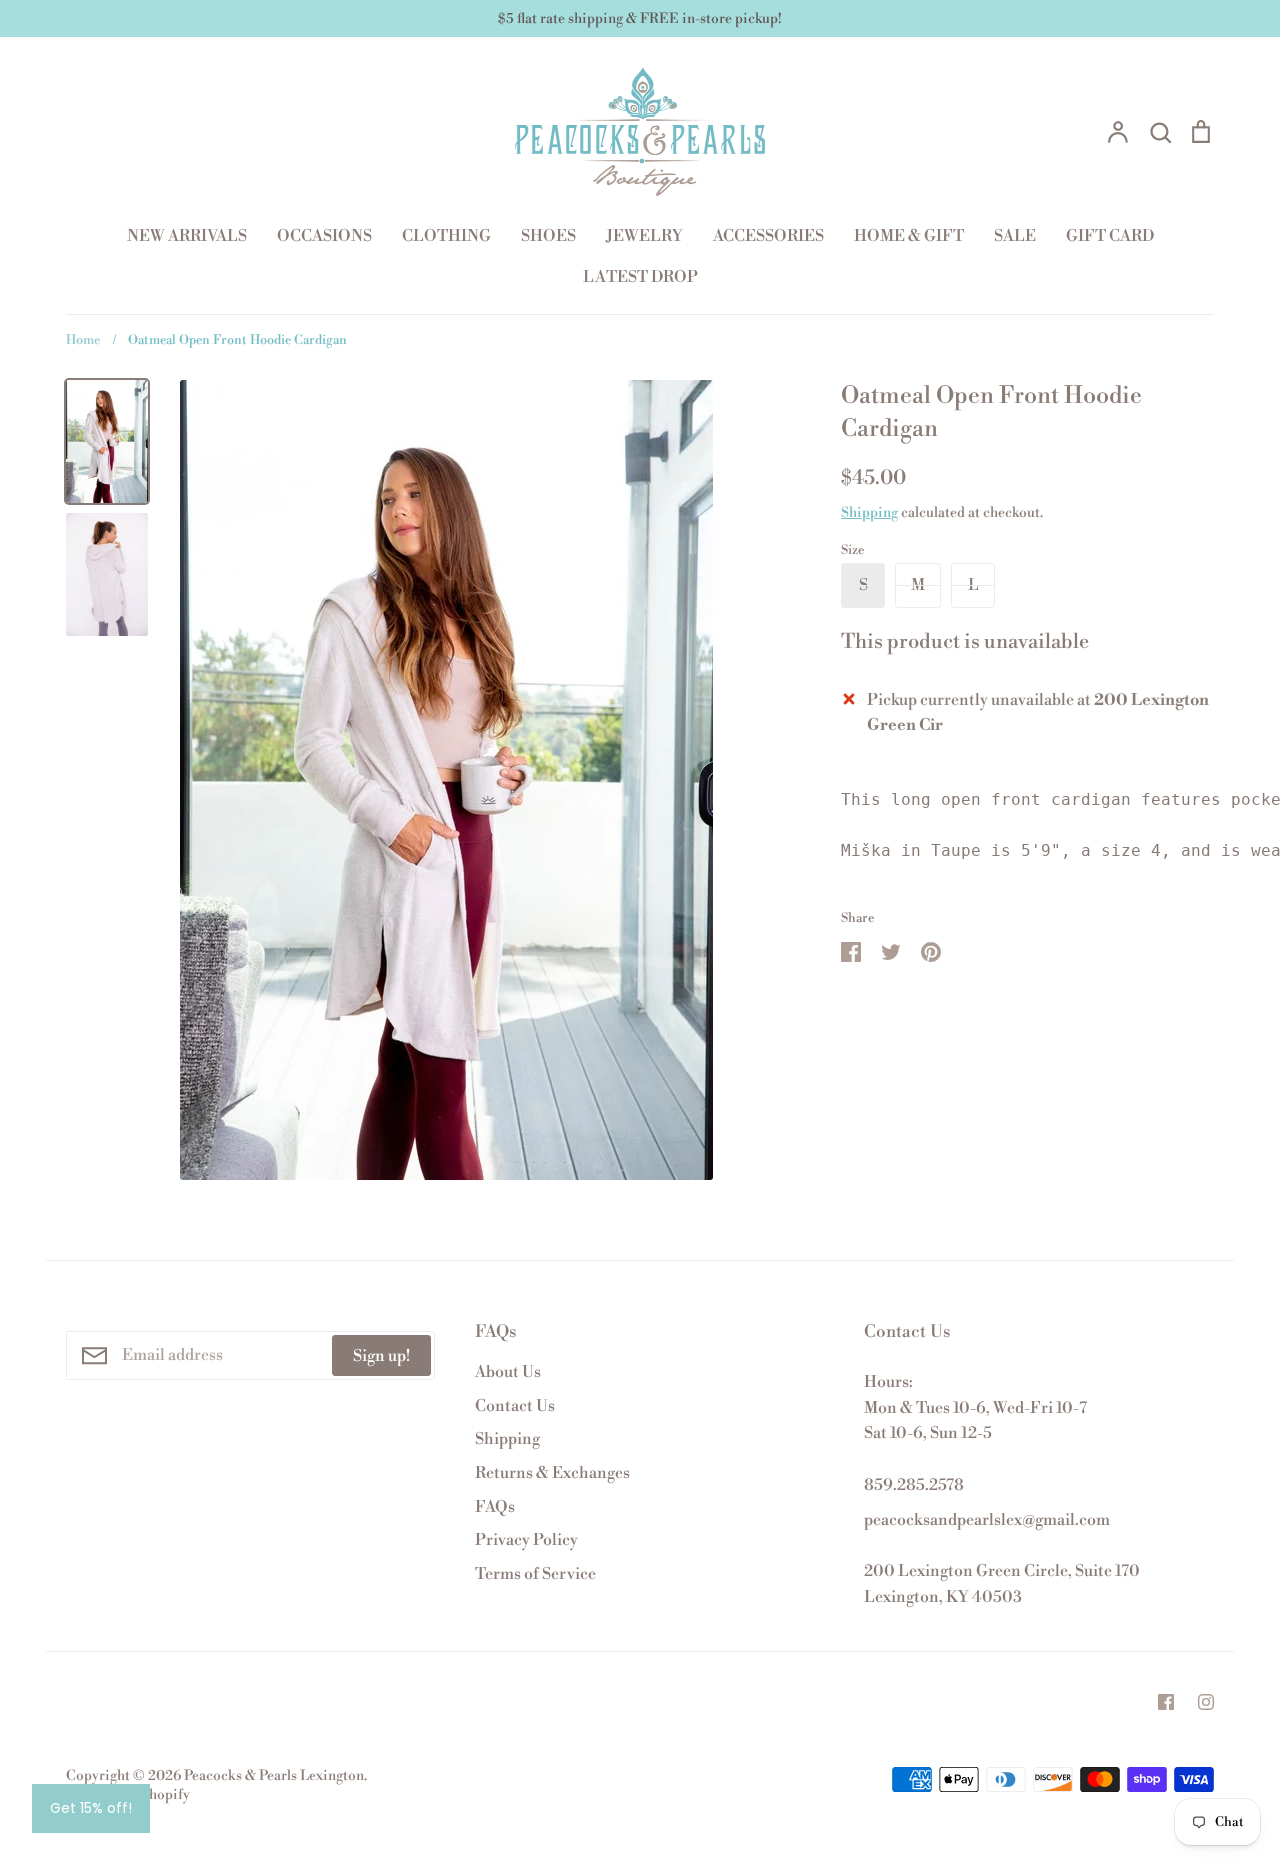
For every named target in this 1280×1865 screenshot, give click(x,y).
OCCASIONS (324, 236)
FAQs (495, 1507)
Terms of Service (535, 1574)
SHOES (548, 236)
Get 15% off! (91, 1808)
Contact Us (515, 1406)
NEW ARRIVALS (187, 236)
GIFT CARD (1110, 236)
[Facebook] (1166, 1702)
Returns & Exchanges (552, 1473)
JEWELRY (644, 236)
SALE (1015, 236)
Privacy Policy (526, 1540)
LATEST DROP (640, 277)
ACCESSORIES (768, 236)
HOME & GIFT (909, 236)
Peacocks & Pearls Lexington (274, 1776)
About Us (508, 1372)
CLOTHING (446, 236)
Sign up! (381, 1356)
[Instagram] (1206, 1702)
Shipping (869, 513)
